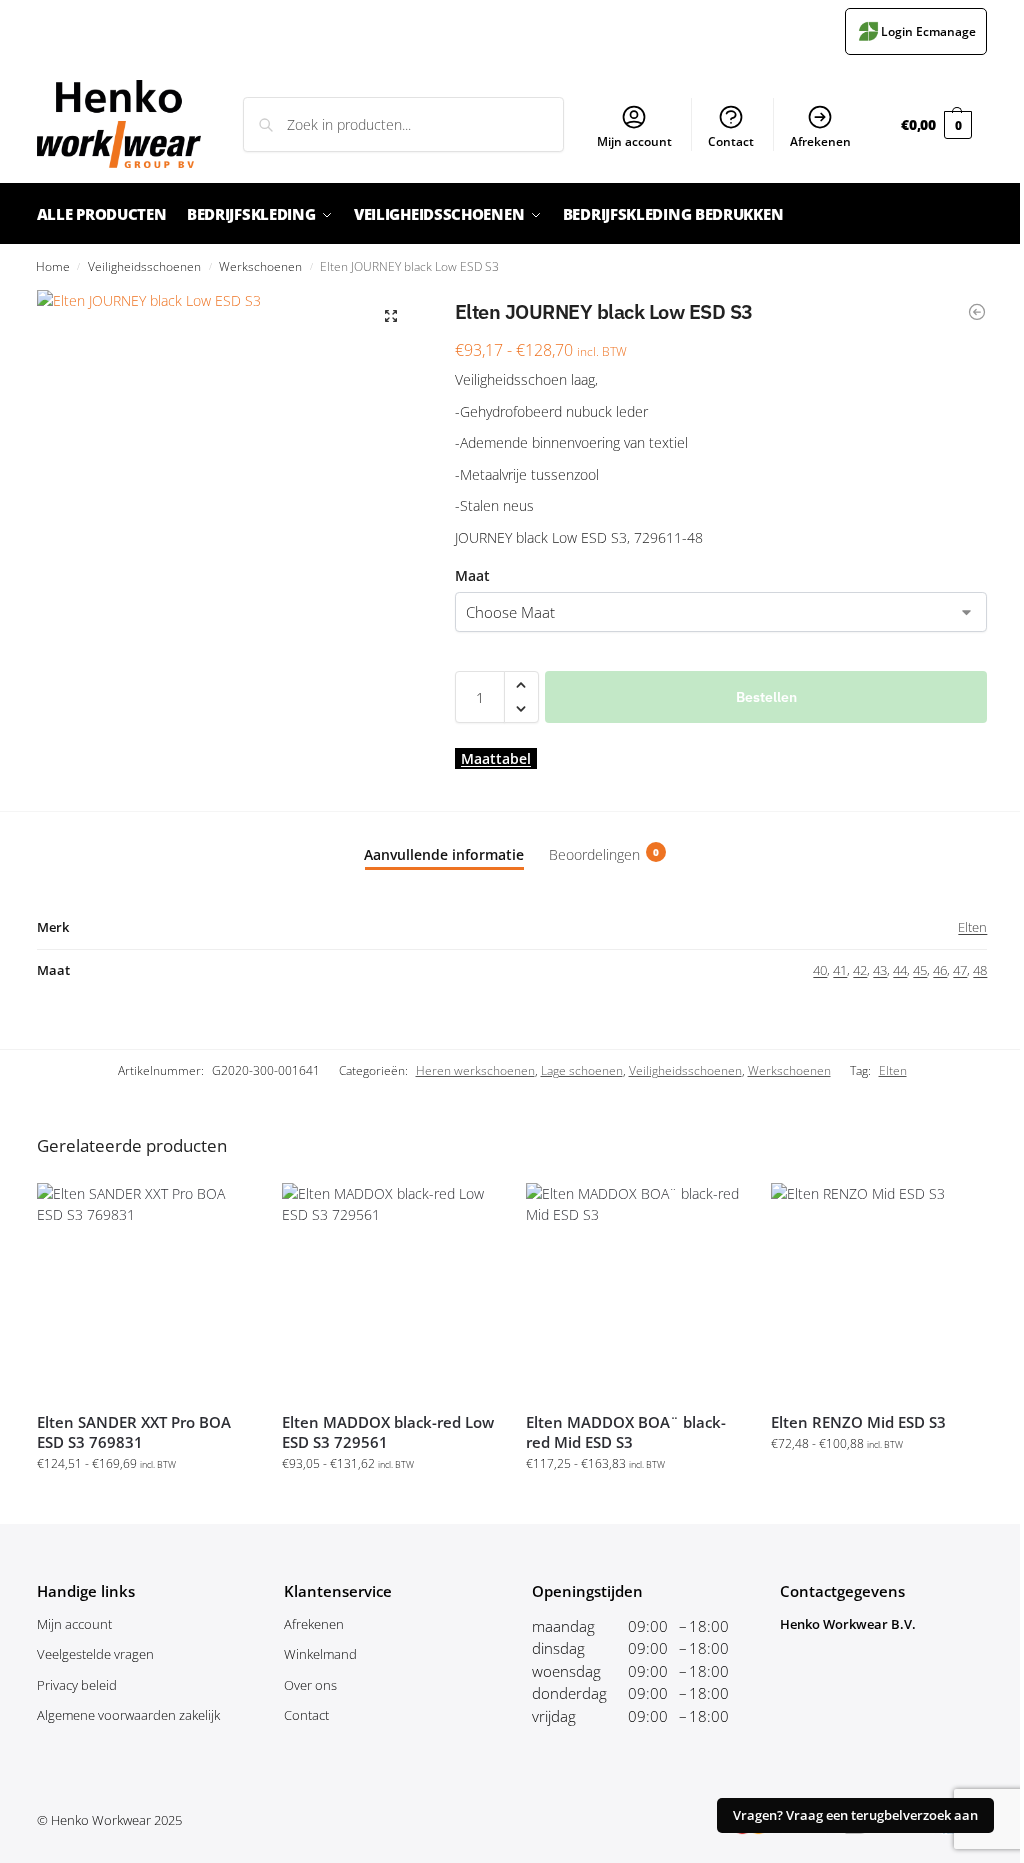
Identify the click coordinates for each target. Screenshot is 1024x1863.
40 (820, 970)
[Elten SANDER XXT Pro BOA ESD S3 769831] (144, 1290)
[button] (936, 124)
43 (880, 970)
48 (980, 970)
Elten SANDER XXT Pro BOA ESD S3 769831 (134, 1432)
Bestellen (766, 697)
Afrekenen (820, 141)
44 (900, 970)
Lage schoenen (582, 1070)
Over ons (310, 1685)
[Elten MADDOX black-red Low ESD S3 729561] (389, 1290)
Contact (731, 141)
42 (860, 970)
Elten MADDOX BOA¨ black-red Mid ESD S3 (626, 1432)
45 (920, 970)
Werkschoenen (260, 266)
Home (53, 266)
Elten (972, 927)
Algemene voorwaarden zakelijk (128, 1715)
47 (960, 970)
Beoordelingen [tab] (604, 854)
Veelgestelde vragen (95, 1654)
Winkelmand (320, 1654)
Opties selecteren (144, 1503)
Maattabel (496, 758)
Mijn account (634, 141)
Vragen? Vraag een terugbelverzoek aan (855, 1815)
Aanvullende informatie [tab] (444, 854)
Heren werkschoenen (475, 1070)
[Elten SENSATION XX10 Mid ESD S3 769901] (977, 312)
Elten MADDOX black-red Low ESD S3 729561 (388, 1432)
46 (940, 970)
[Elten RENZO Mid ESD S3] (878, 1290)
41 (840, 970)
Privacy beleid (77, 1685)
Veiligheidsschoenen (144, 266)
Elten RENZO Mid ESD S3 (858, 1422)
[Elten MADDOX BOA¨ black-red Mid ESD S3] (633, 1290)
